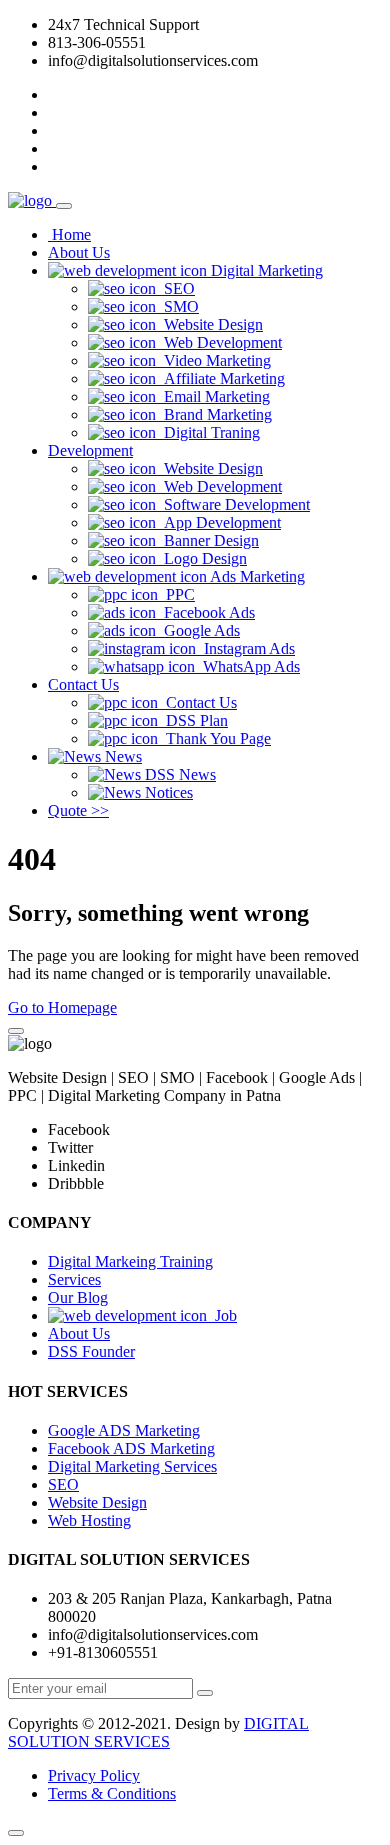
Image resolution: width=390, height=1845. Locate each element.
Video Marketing (213, 360)
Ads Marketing (256, 576)
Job (222, 1315)
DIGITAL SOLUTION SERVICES (158, 1732)
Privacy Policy (94, 1775)
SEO (175, 288)
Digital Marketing (265, 270)
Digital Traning (208, 432)
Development (90, 450)
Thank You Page (214, 738)
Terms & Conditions (112, 1793)
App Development (218, 522)
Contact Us (83, 684)
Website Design (209, 324)
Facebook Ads (205, 612)
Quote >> (78, 810)
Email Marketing (213, 396)
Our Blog (78, 1297)
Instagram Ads (245, 648)
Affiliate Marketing (220, 378)
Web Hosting (89, 1520)
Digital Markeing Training (130, 1261)
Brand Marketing (214, 414)
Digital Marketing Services (132, 1466)
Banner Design (207, 540)
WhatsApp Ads (247, 666)
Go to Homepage (62, 1007)
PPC (176, 594)
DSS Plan (193, 720)
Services (74, 1279)
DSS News (178, 774)
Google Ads (198, 630)
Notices (167, 792)
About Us (79, 252)
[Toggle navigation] (64, 206)
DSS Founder (91, 1351)
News (121, 756)
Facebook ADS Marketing (131, 1448)
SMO (177, 306)
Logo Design (201, 558)
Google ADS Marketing (124, 1430)
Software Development (233, 504)
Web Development (219, 342)
